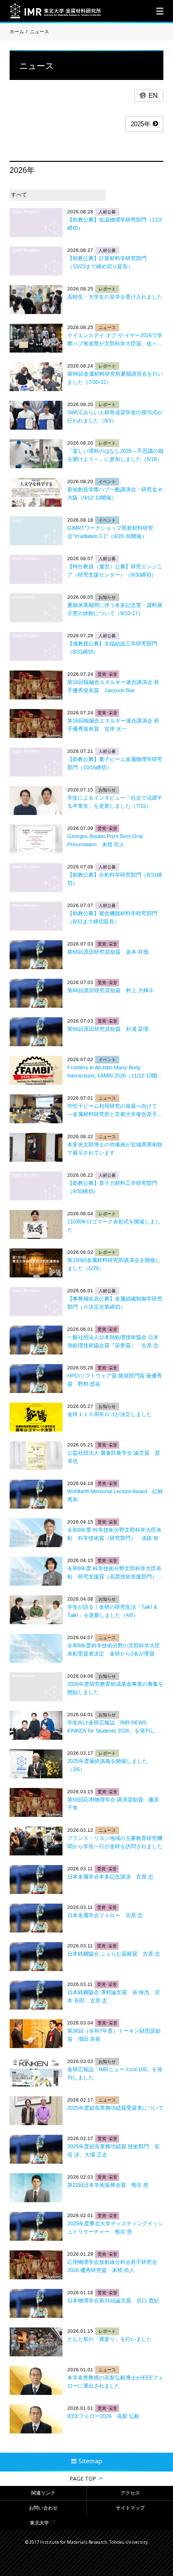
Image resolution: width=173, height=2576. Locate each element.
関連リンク (43, 2493)
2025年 (141, 124)
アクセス (130, 2493)
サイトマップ (130, 2508)
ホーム (17, 32)
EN (153, 95)
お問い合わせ (43, 2508)
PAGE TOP (83, 2478)
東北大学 (39, 2523)
